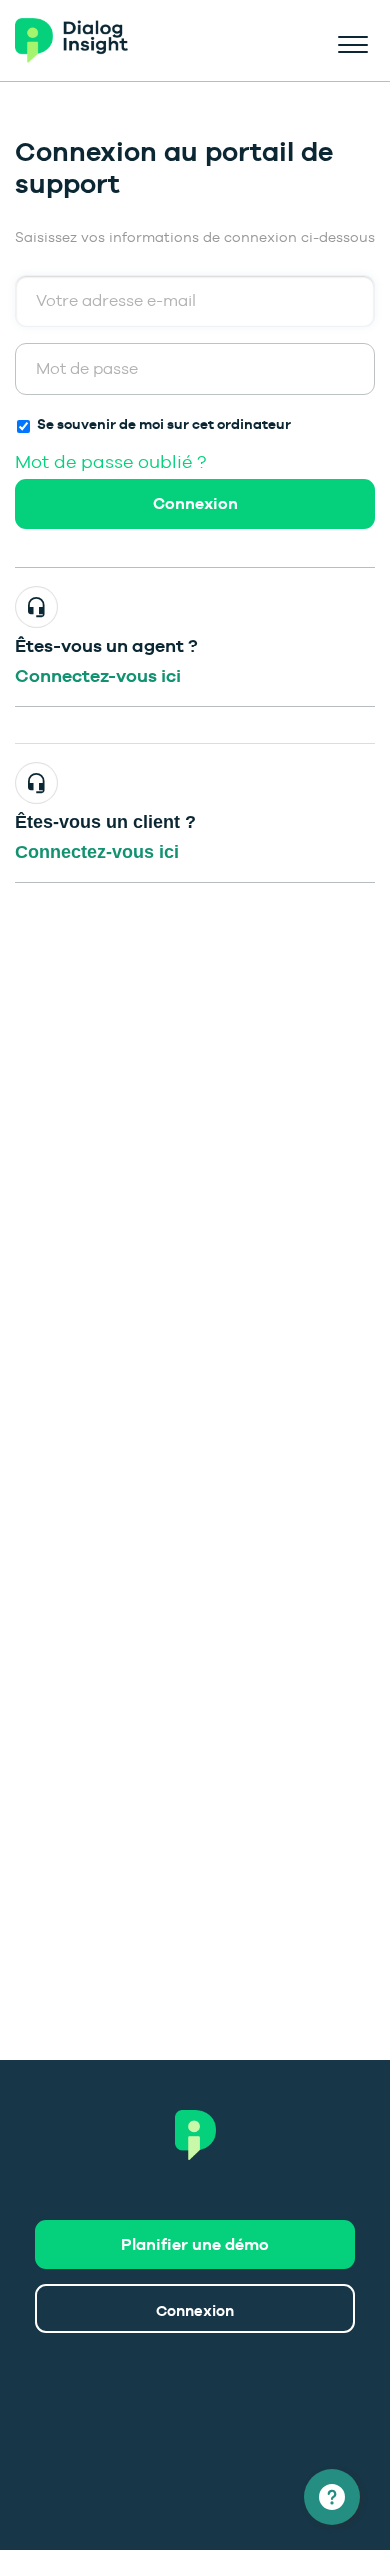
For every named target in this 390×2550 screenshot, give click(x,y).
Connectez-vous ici (98, 675)
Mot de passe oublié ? (110, 461)
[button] (352, 41)
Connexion (195, 503)
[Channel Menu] (332, 2497)
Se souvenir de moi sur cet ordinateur (164, 424)
